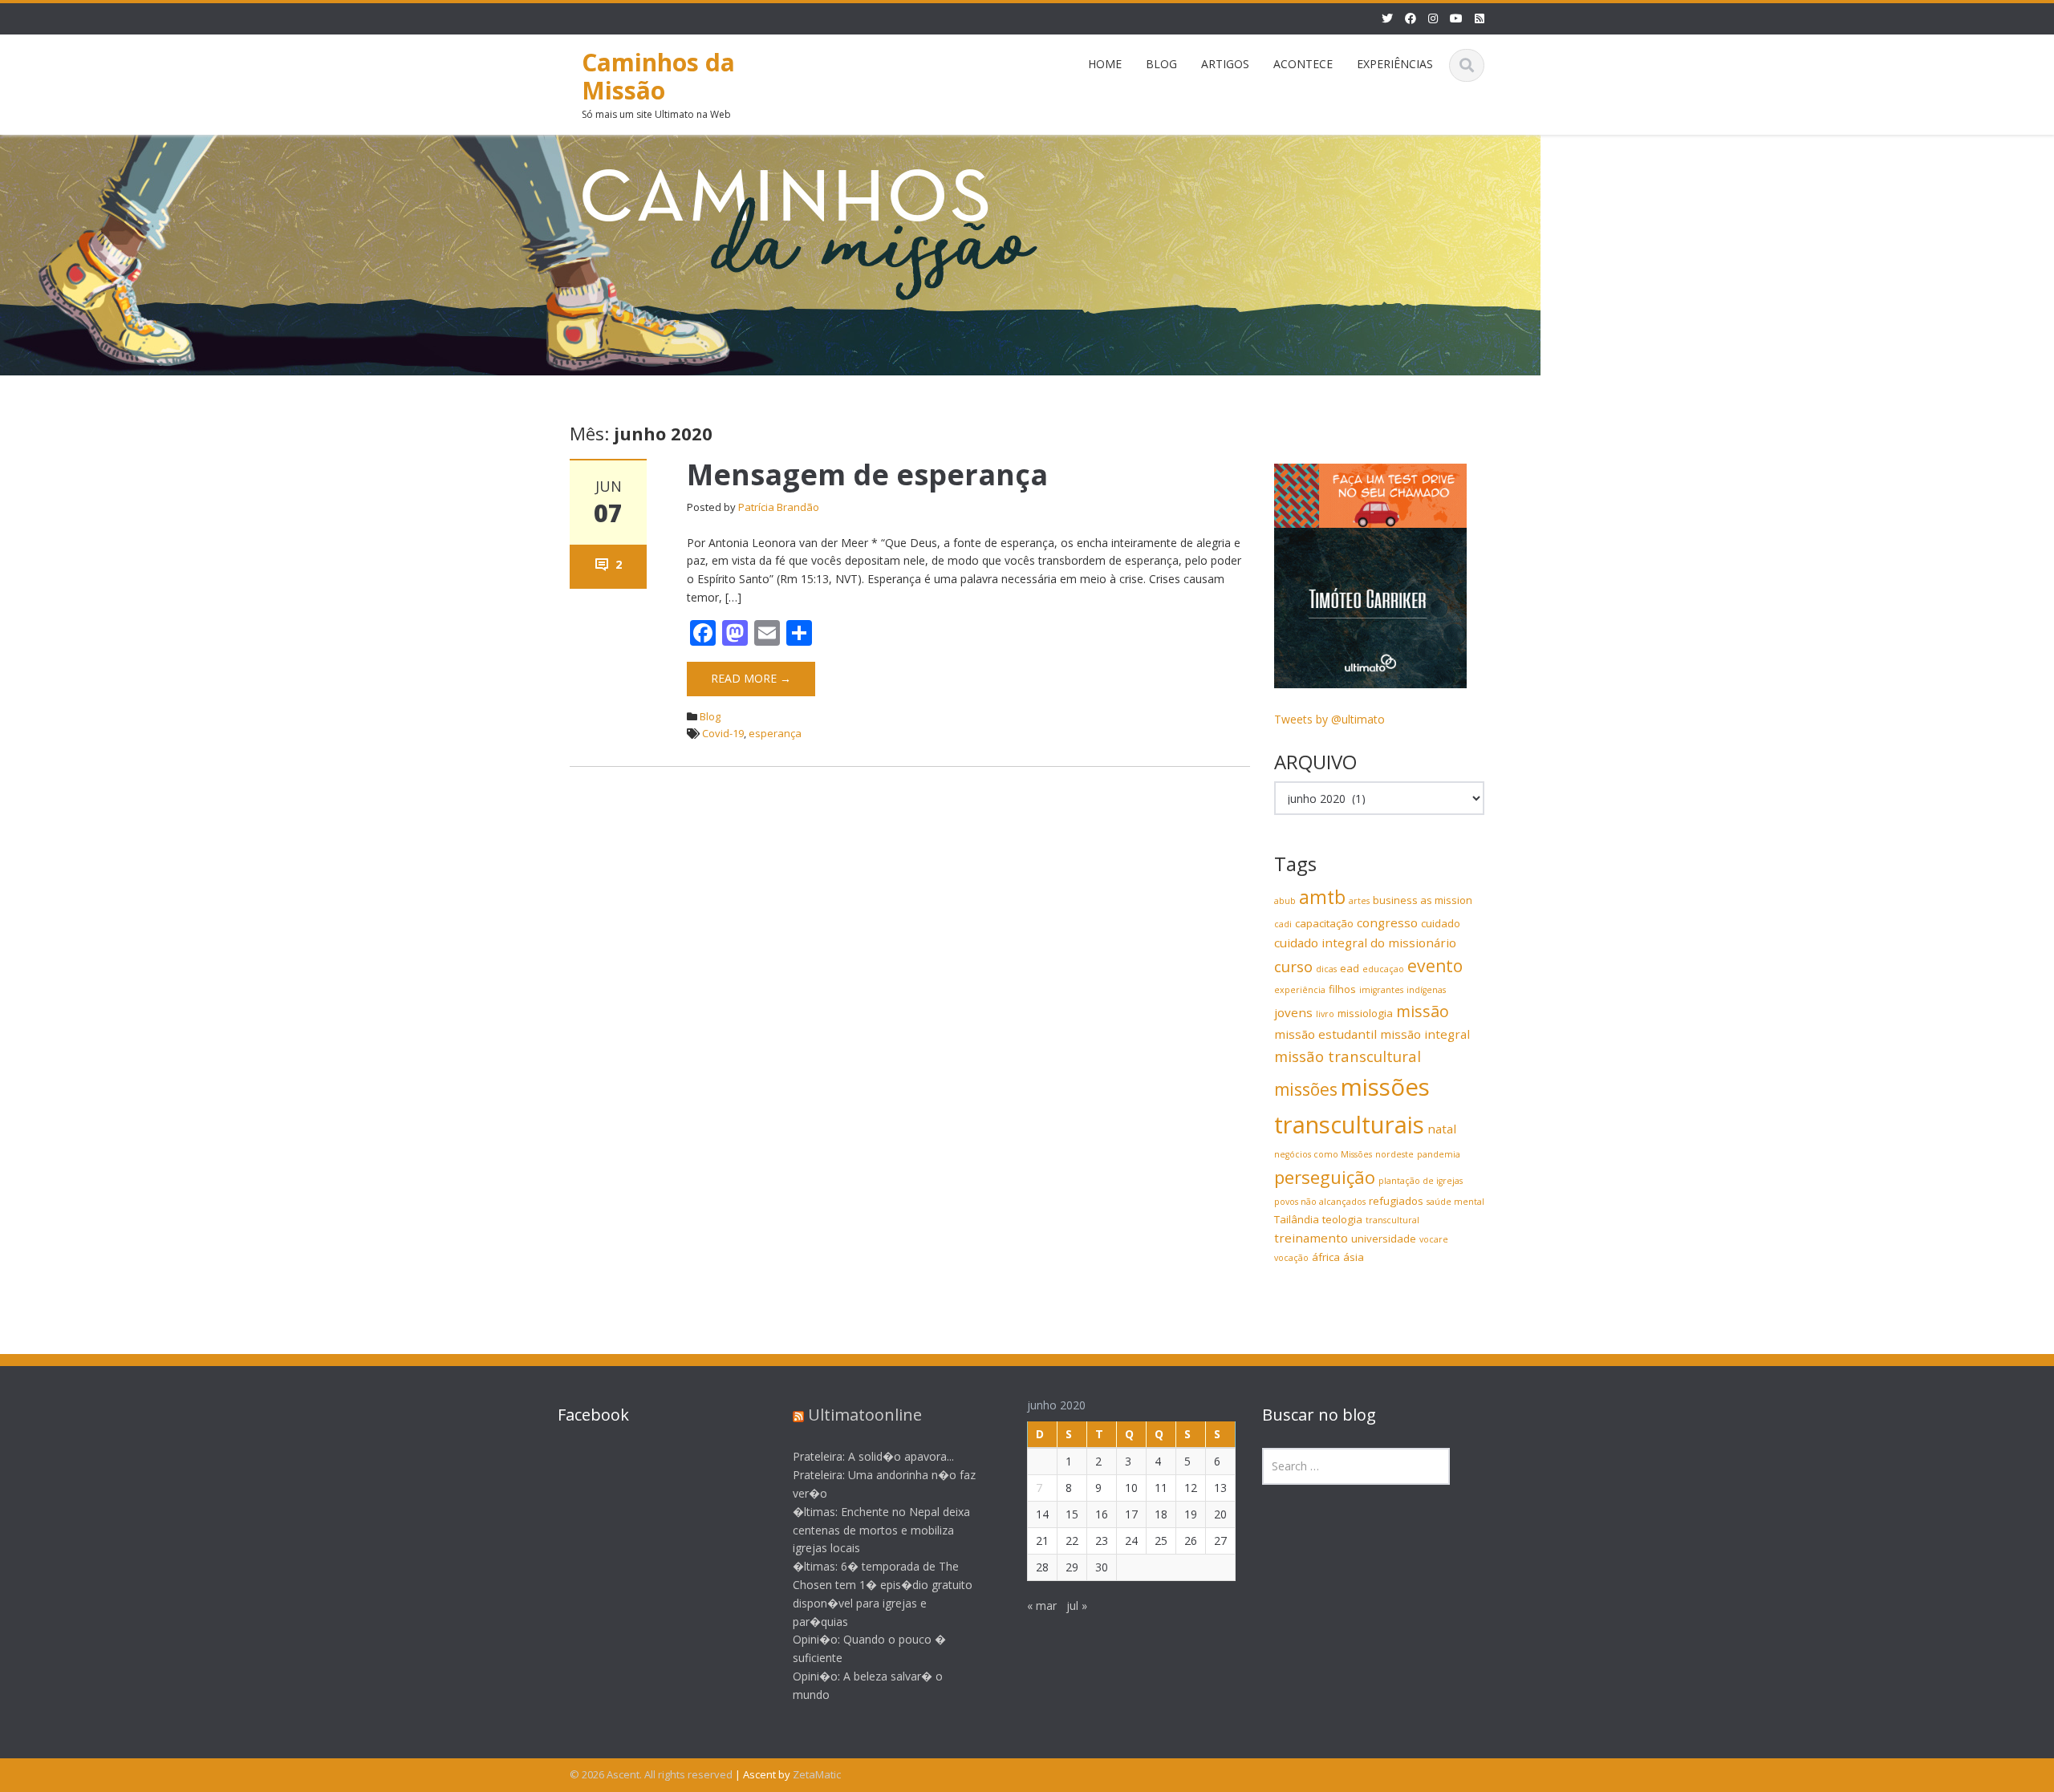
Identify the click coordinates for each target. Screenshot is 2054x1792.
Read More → (751, 678)
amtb (1322, 897)
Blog (710, 716)
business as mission (1423, 900)
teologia (1342, 1219)
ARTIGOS (1225, 64)
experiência (1300, 990)
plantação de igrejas (1421, 1181)
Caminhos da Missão (658, 76)
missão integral (1425, 1034)
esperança (775, 733)
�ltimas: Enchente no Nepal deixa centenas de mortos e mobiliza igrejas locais (881, 1530)
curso (1293, 966)
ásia (1354, 1257)
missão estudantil (1325, 1034)
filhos (1342, 989)
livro (1325, 1014)
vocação (1291, 1258)
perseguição (1325, 1177)
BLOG (1161, 64)
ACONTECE (1303, 64)
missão (1423, 1011)
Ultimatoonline (865, 1415)
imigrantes (1381, 990)
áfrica (1326, 1257)
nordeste (1394, 1154)
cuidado (1441, 923)
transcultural (1392, 1220)
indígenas (1426, 990)
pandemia (1439, 1154)
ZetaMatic (817, 1774)
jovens (1293, 1012)
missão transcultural (1348, 1056)
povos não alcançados (1320, 1202)
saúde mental (1455, 1202)
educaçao (1383, 969)
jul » (1077, 1606)
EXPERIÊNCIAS (1395, 64)
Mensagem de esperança (867, 474)
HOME (1105, 64)
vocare (1434, 1239)
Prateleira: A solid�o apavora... (873, 1456)
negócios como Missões (1323, 1154)
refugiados (1396, 1201)
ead (1350, 968)
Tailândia (1297, 1219)
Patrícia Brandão (779, 507)
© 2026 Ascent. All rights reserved (651, 1774)
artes (1359, 901)
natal (1442, 1129)
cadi (1283, 924)
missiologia (1365, 1013)
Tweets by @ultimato (1329, 719)
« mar (1042, 1606)
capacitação (1324, 923)
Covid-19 (723, 733)
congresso (1387, 922)
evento (1435, 966)
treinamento (1311, 1238)
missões (1306, 1089)
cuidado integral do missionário (1365, 943)
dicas (1326, 969)
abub (1285, 901)
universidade (1384, 1239)
